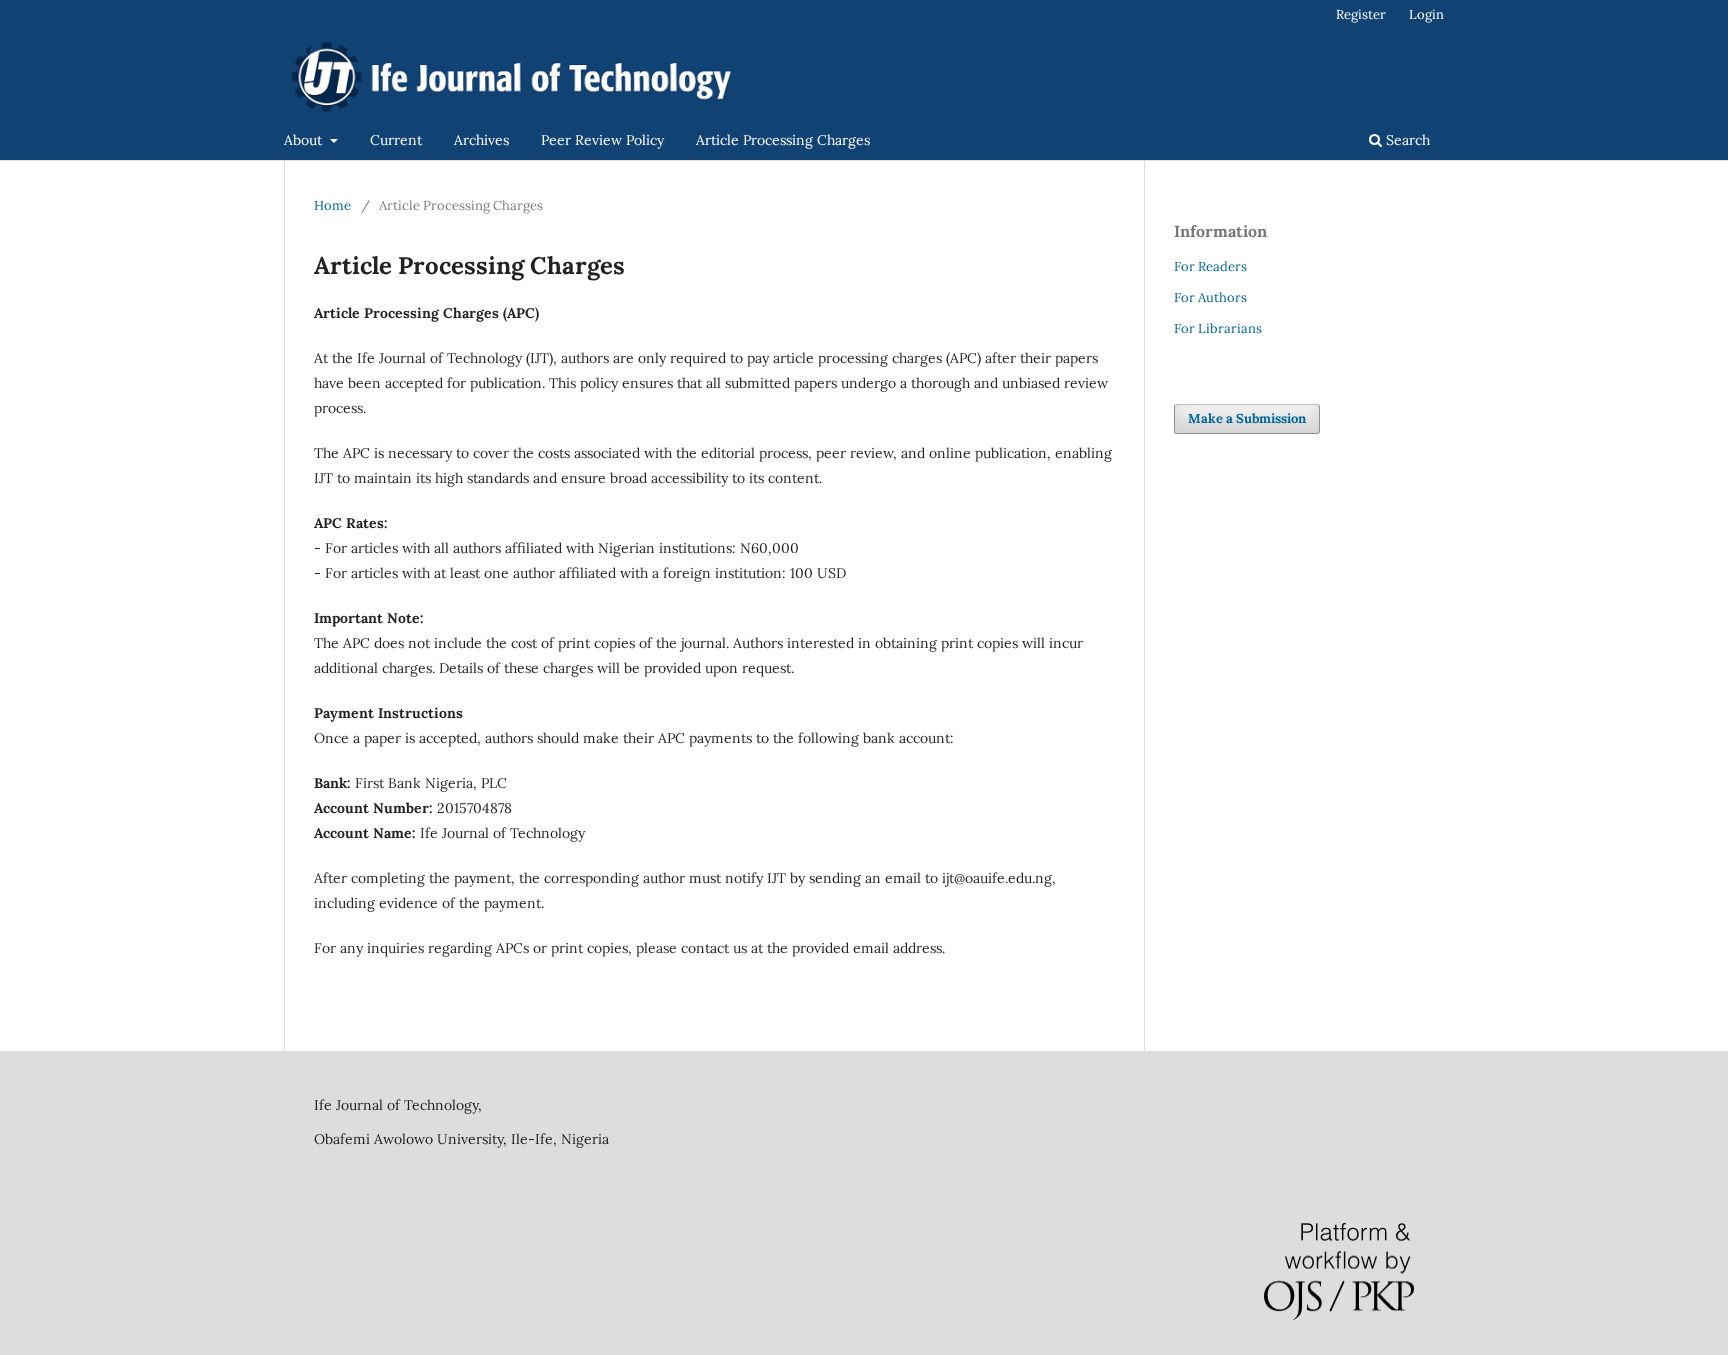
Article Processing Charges (783, 140)
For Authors (1210, 297)
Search (1406, 140)
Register (1361, 14)
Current (396, 140)
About (305, 140)
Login (1426, 14)
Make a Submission (1247, 418)
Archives (481, 140)
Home (332, 205)
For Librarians (1218, 328)
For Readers (1210, 266)
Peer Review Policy (602, 140)
